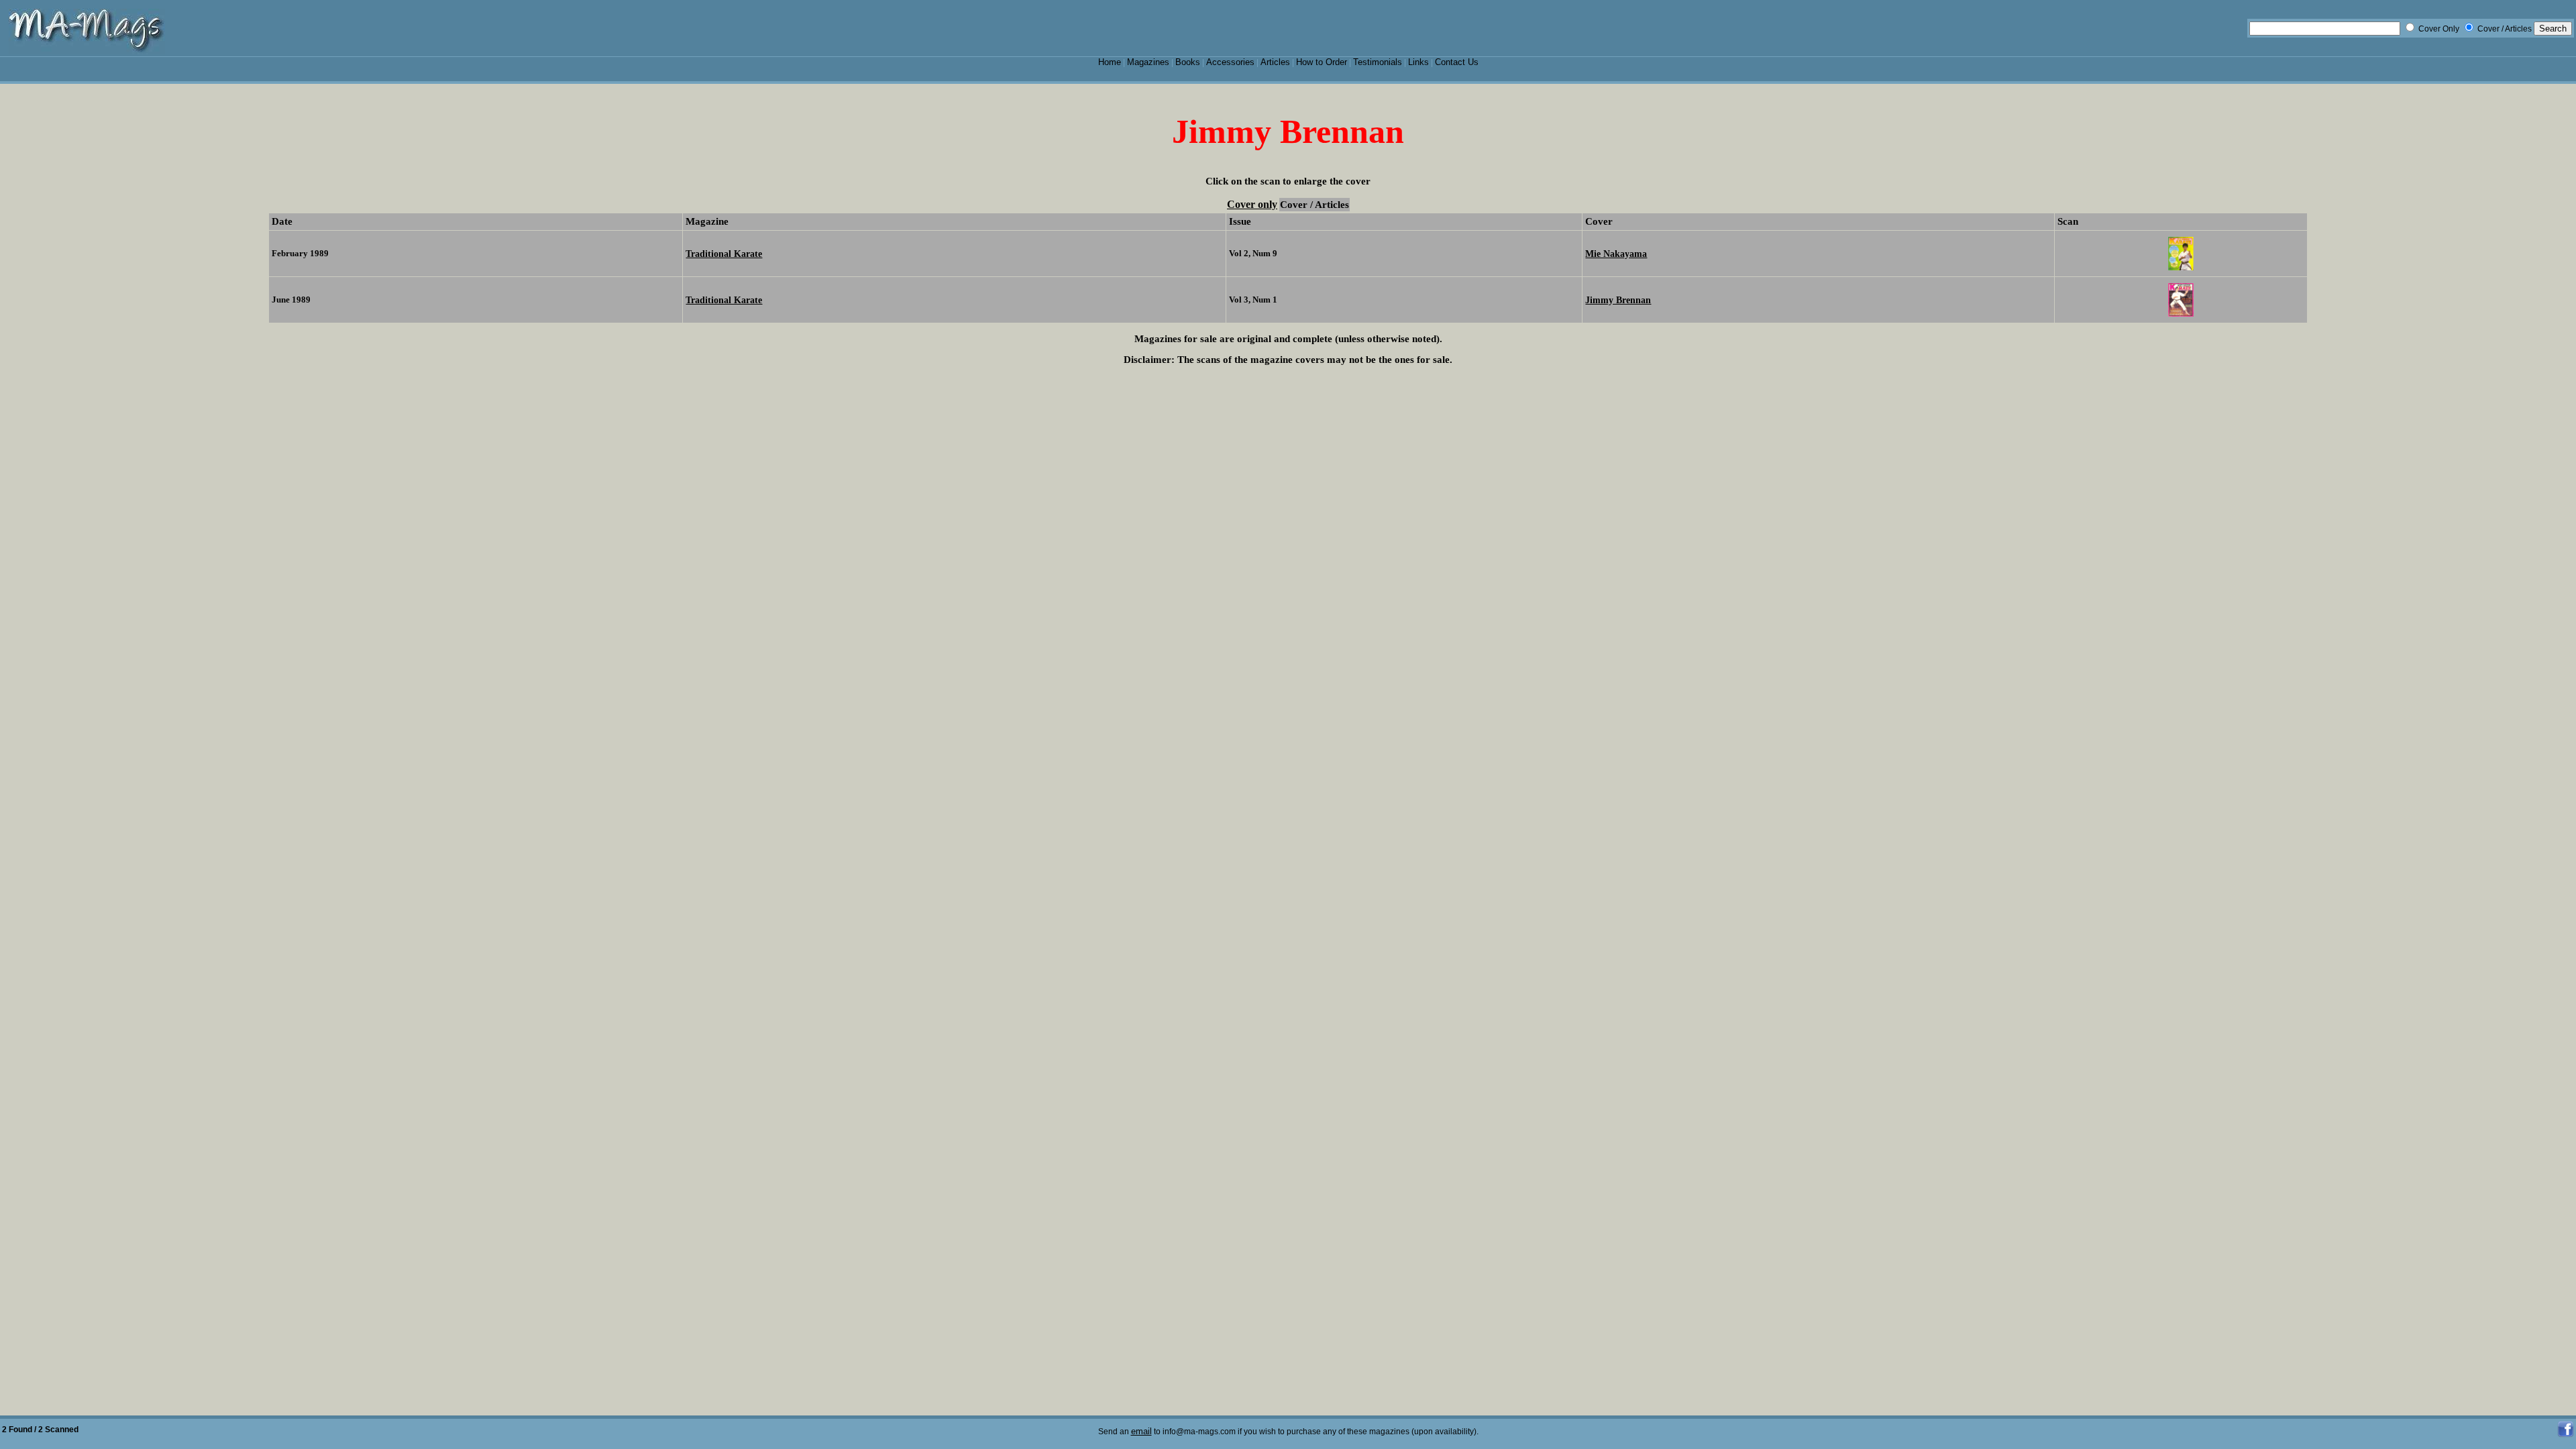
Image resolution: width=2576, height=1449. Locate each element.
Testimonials (1378, 62)
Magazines (1148, 62)
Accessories (1230, 62)
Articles (1275, 62)
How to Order (1322, 62)
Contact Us (1457, 62)
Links (1418, 62)
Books (1188, 62)
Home (1110, 62)
